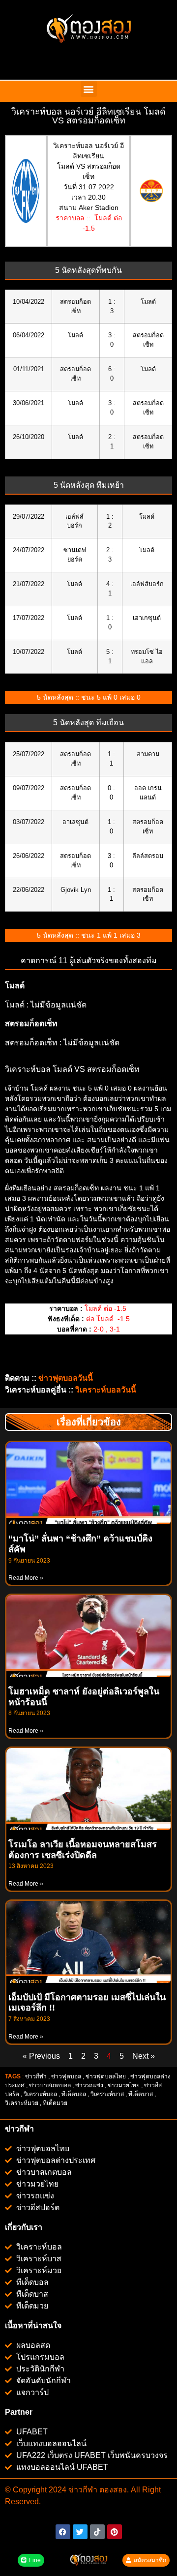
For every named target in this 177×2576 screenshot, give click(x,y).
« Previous (41, 2056)
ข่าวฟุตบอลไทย (106, 2076)
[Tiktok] (97, 2532)
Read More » (26, 1578)
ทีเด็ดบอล (74, 2094)
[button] (89, 89)
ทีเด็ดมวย (56, 2103)
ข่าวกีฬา (36, 2076)
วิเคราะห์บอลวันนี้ (106, 1390)
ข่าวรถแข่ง (89, 2085)
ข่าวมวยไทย (124, 2085)
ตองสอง (112, 2490)
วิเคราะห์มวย (22, 2103)
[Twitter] (80, 2532)
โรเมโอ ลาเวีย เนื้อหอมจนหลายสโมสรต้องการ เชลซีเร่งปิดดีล (83, 1850)
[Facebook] (63, 2532)
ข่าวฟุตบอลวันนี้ (66, 1378)
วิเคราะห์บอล (40, 2094)
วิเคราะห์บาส (107, 2094)
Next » (144, 2056)
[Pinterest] (115, 2532)
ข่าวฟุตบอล (66, 2076)
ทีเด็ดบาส (141, 2094)
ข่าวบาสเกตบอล (50, 2085)
